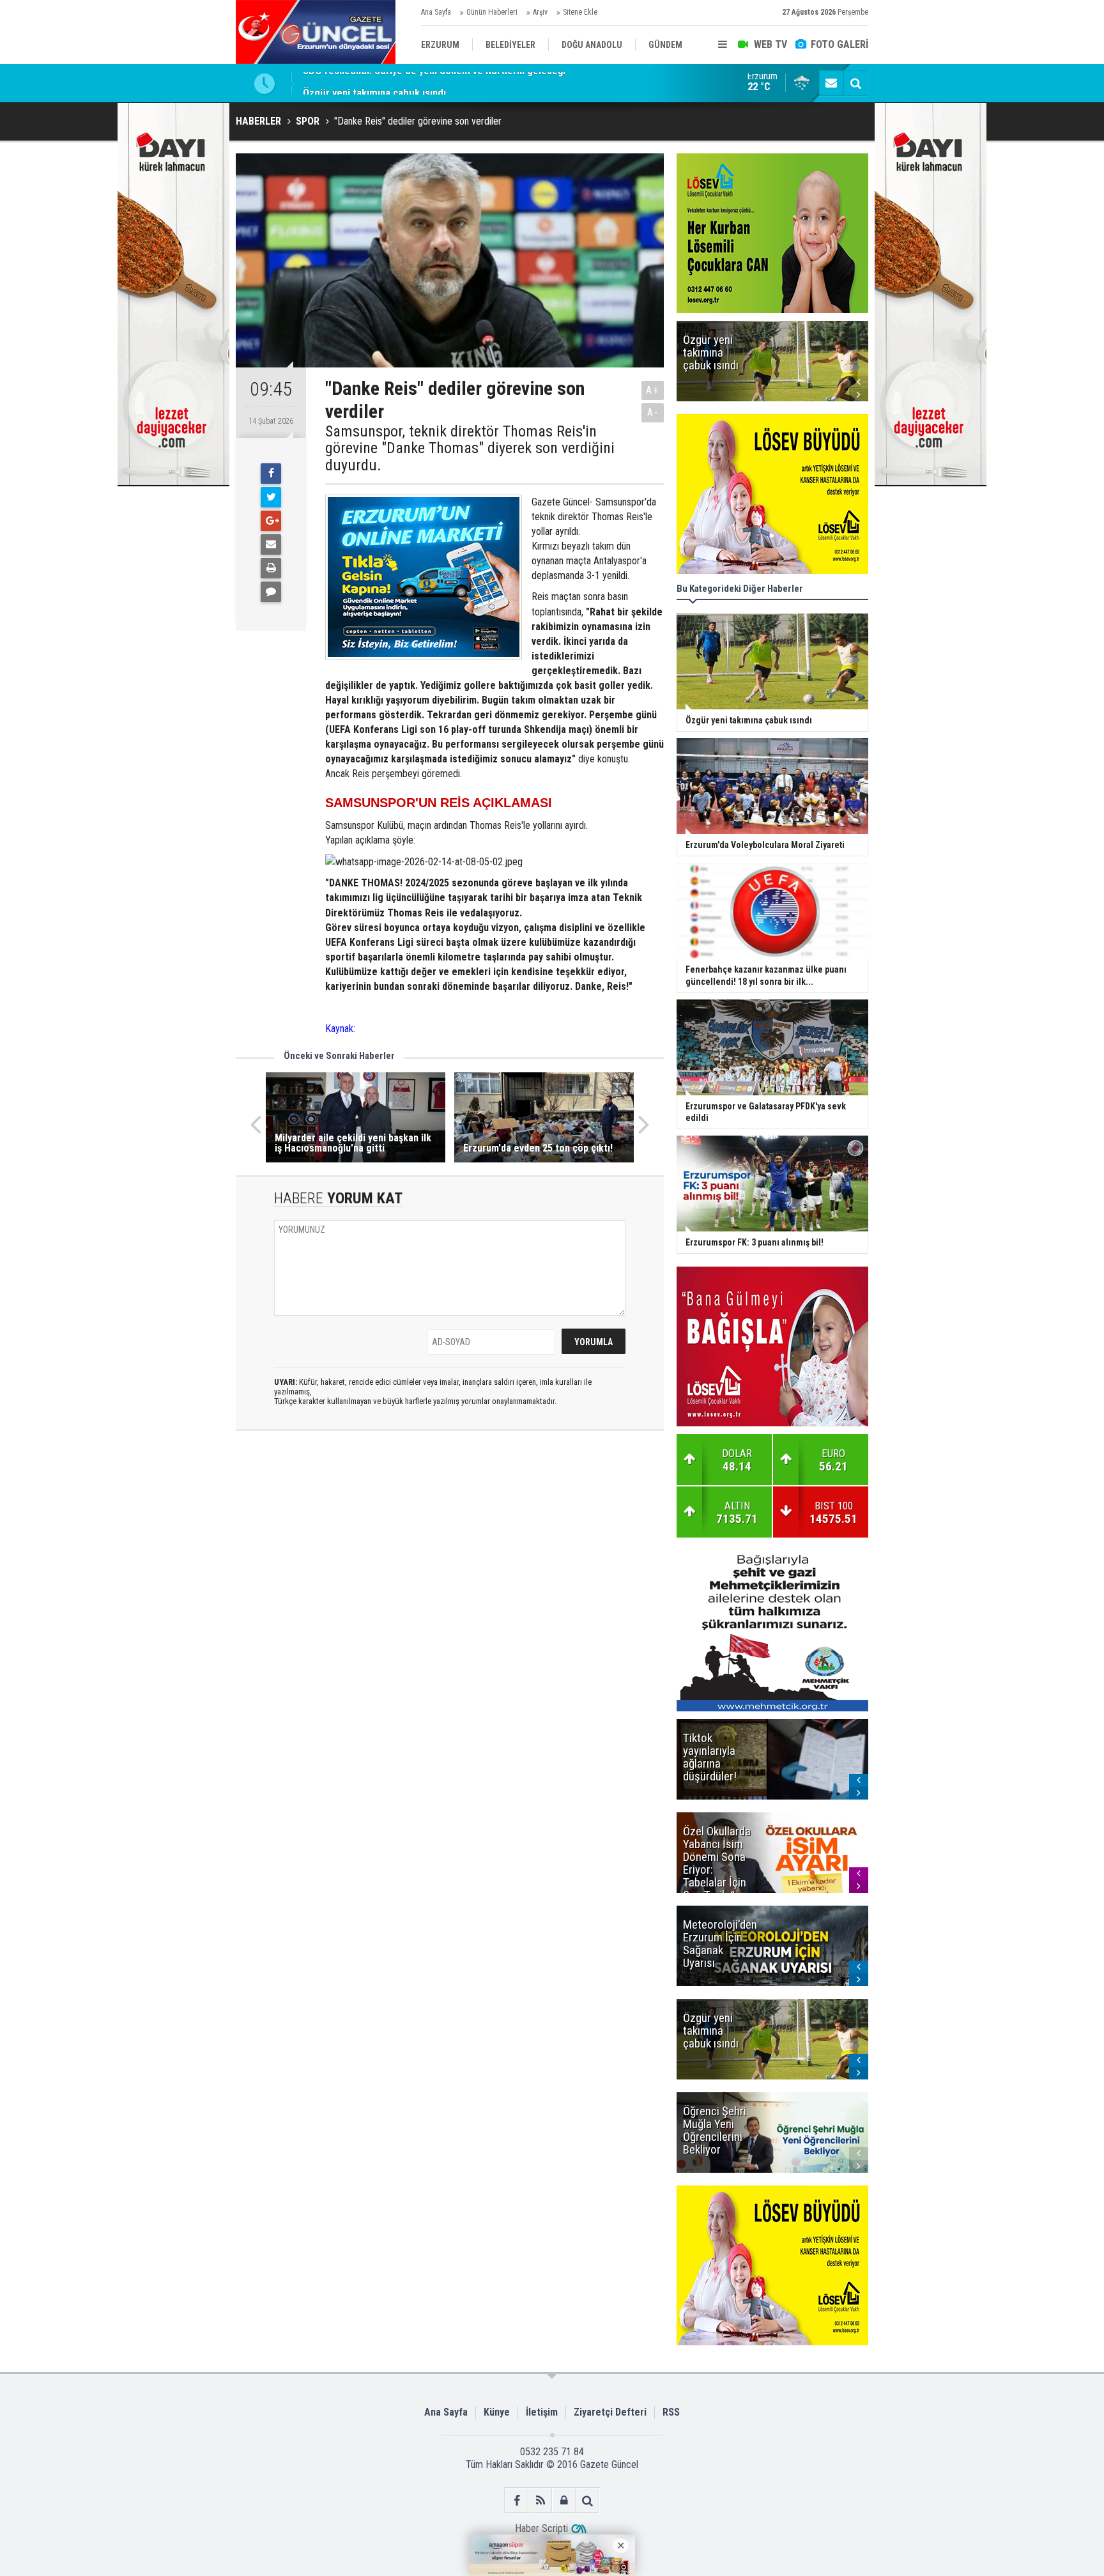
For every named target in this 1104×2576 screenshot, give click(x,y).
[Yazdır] (271, 568)
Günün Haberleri (492, 12)
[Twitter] (271, 497)
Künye (497, 2412)
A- (653, 413)
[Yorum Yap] (271, 592)
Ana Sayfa (436, 12)
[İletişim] (831, 83)
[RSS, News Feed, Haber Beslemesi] (540, 2500)
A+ (653, 390)
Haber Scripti (541, 2528)
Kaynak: (340, 1029)
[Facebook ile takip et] (517, 2500)
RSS (671, 2412)
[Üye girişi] (564, 2500)
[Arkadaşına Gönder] (271, 544)
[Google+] (271, 521)
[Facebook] (271, 474)
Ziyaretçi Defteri (610, 2412)
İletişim (542, 2412)
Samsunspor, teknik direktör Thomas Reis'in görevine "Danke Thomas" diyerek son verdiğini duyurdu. (470, 448)
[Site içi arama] (855, 83)
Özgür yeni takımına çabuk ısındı (374, 83)
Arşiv (540, 12)
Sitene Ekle (580, 12)
